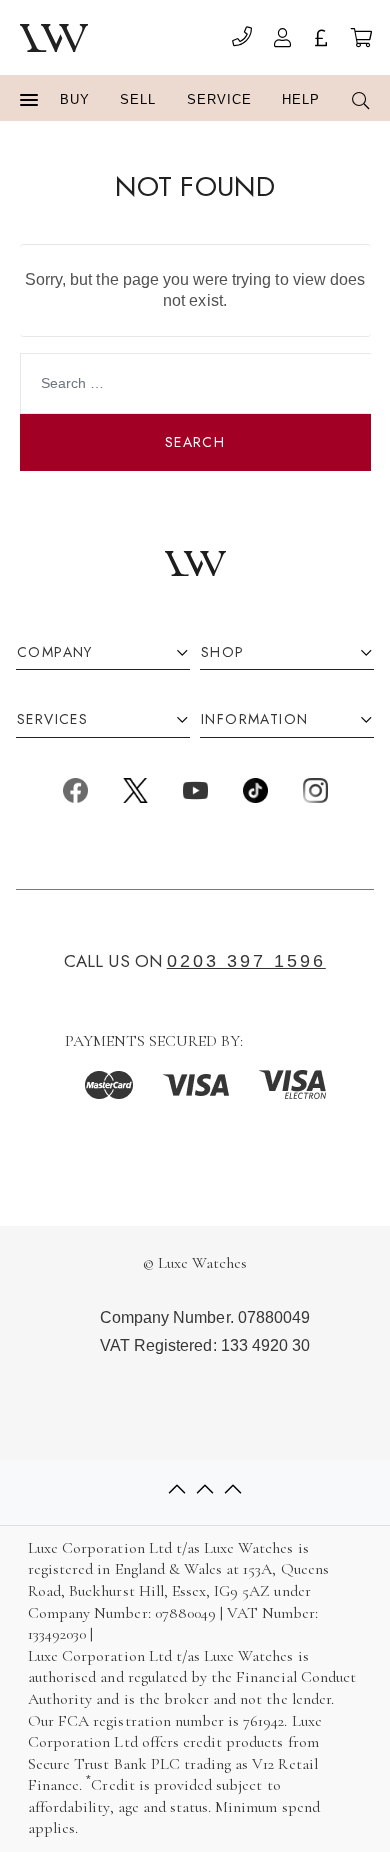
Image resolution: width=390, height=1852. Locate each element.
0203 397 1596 (246, 961)
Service (219, 99)
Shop (223, 652)
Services (52, 719)
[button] (29, 101)
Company (55, 652)
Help (301, 99)
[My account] (282, 40)
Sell (138, 99)
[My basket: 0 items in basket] (360, 40)
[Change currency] (321, 40)
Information (254, 719)
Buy (75, 99)
